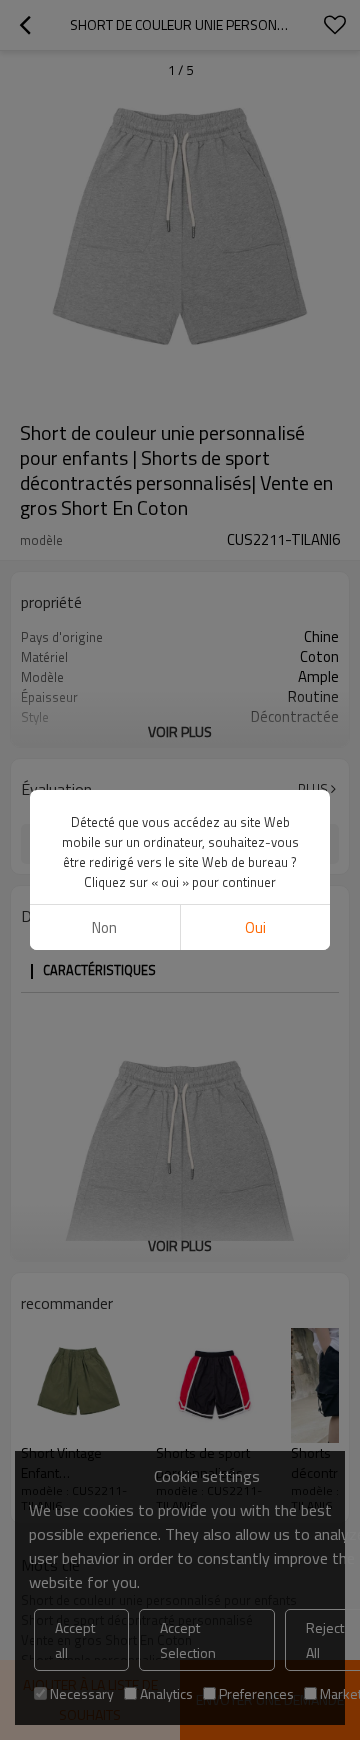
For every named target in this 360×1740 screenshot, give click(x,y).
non (104, 927)
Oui (255, 927)
